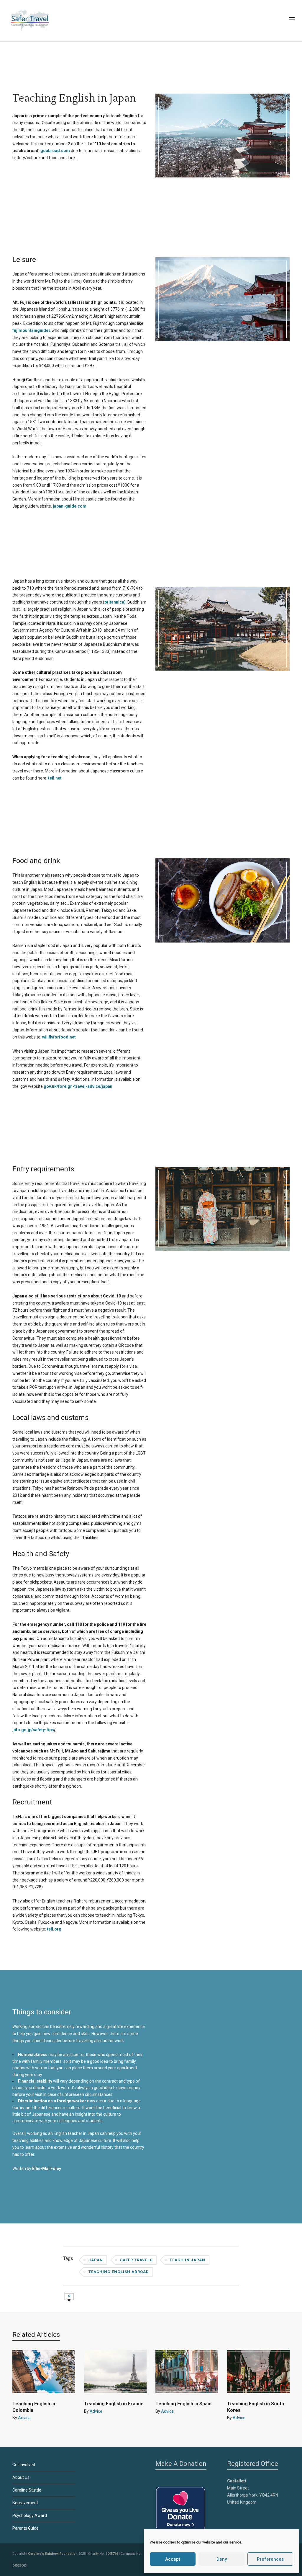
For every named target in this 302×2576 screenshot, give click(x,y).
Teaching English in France (114, 2404)
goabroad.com (55, 151)
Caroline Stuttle (27, 2490)
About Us (21, 2477)
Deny (222, 2559)
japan (96, 2260)
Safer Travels (136, 2260)
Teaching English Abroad (119, 2272)
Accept (173, 2559)
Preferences (270, 2559)
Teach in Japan (187, 2260)
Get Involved (24, 2465)
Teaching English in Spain (183, 2404)
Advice (24, 2418)
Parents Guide (26, 2528)
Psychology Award (30, 2515)
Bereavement (25, 2503)
